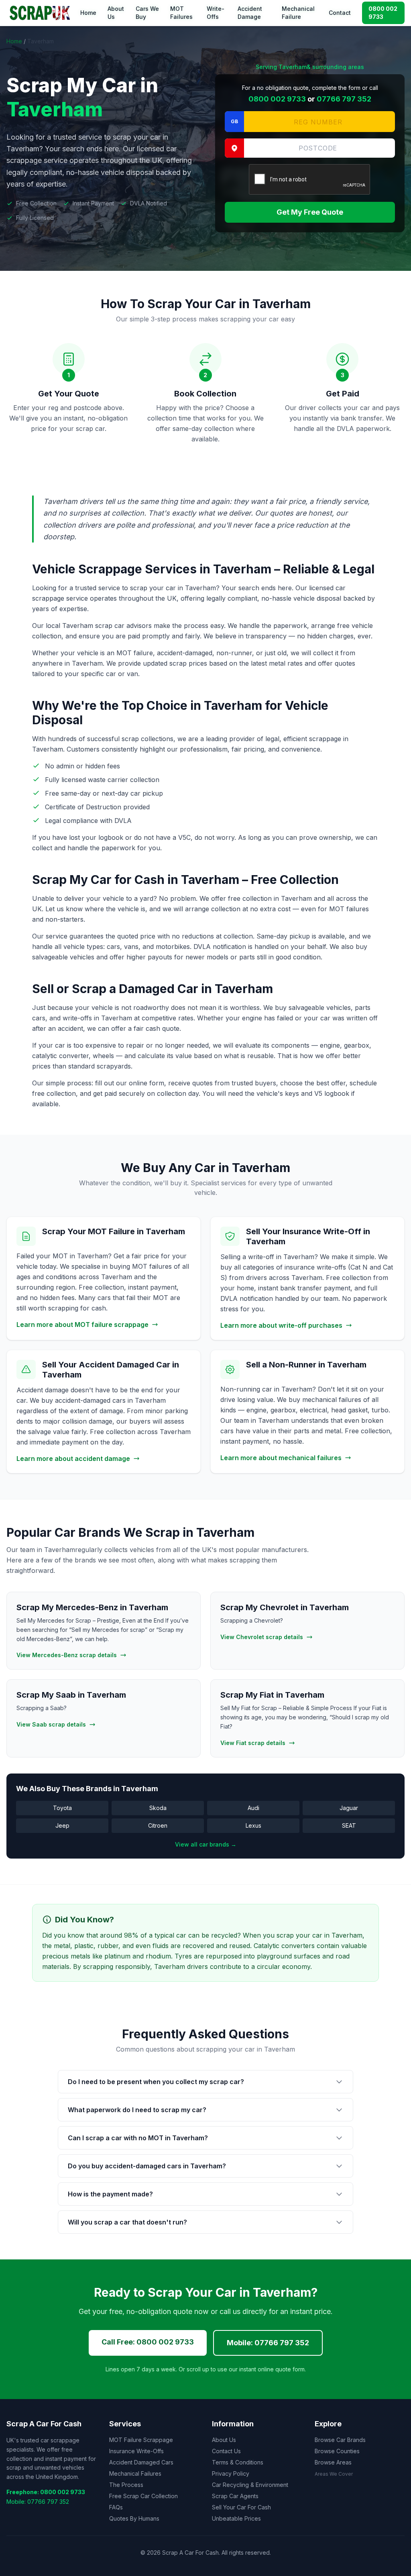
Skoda (158, 1808)
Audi (253, 1808)
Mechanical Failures (135, 2473)
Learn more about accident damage (73, 1459)
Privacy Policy (231, 2473)
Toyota (62, 1808)
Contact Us (226, 2451)
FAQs (116, 2507)
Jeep (62, 1825)
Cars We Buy (147, 13)
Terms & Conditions (238, 2462)
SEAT (349, 1825)
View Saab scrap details (51, 1724)
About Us (116, 13)
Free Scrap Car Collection (143, 2496)
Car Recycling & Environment (250, 2485)
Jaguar (349, 1808)
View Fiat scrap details (253, 1743)
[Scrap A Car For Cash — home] (41, 13)
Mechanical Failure (298, 13)
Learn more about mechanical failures (281, 1458)
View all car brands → (206, 1844)
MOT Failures (181, 13)
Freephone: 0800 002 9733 (46, 2492)
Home (88, 13)
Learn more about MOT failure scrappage (82, 1325)
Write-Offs (216, 13)
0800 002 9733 (383, 13)
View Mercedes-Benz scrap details (67, 1655)
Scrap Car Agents (235, 2496)
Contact (340, 13)
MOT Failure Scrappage (141, 2440)
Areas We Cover (334, 2474)
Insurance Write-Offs (136, 2451)
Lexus (253, 1825)
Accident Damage (250, 13)
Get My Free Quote (310, 212)
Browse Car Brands (340, 2440)
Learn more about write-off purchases (281, 1325)
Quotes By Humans (134, 2518)
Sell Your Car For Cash (241, 2507)
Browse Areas (333, 2462)
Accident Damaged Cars (141, 2462)
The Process (126, 2485)
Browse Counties (337, 2451)
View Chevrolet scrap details (262, 1637)
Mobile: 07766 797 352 (268, 2343)
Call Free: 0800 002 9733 (148, 2342)
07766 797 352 (344, 99)
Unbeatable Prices (236, 2518)
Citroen (158, 1825)
